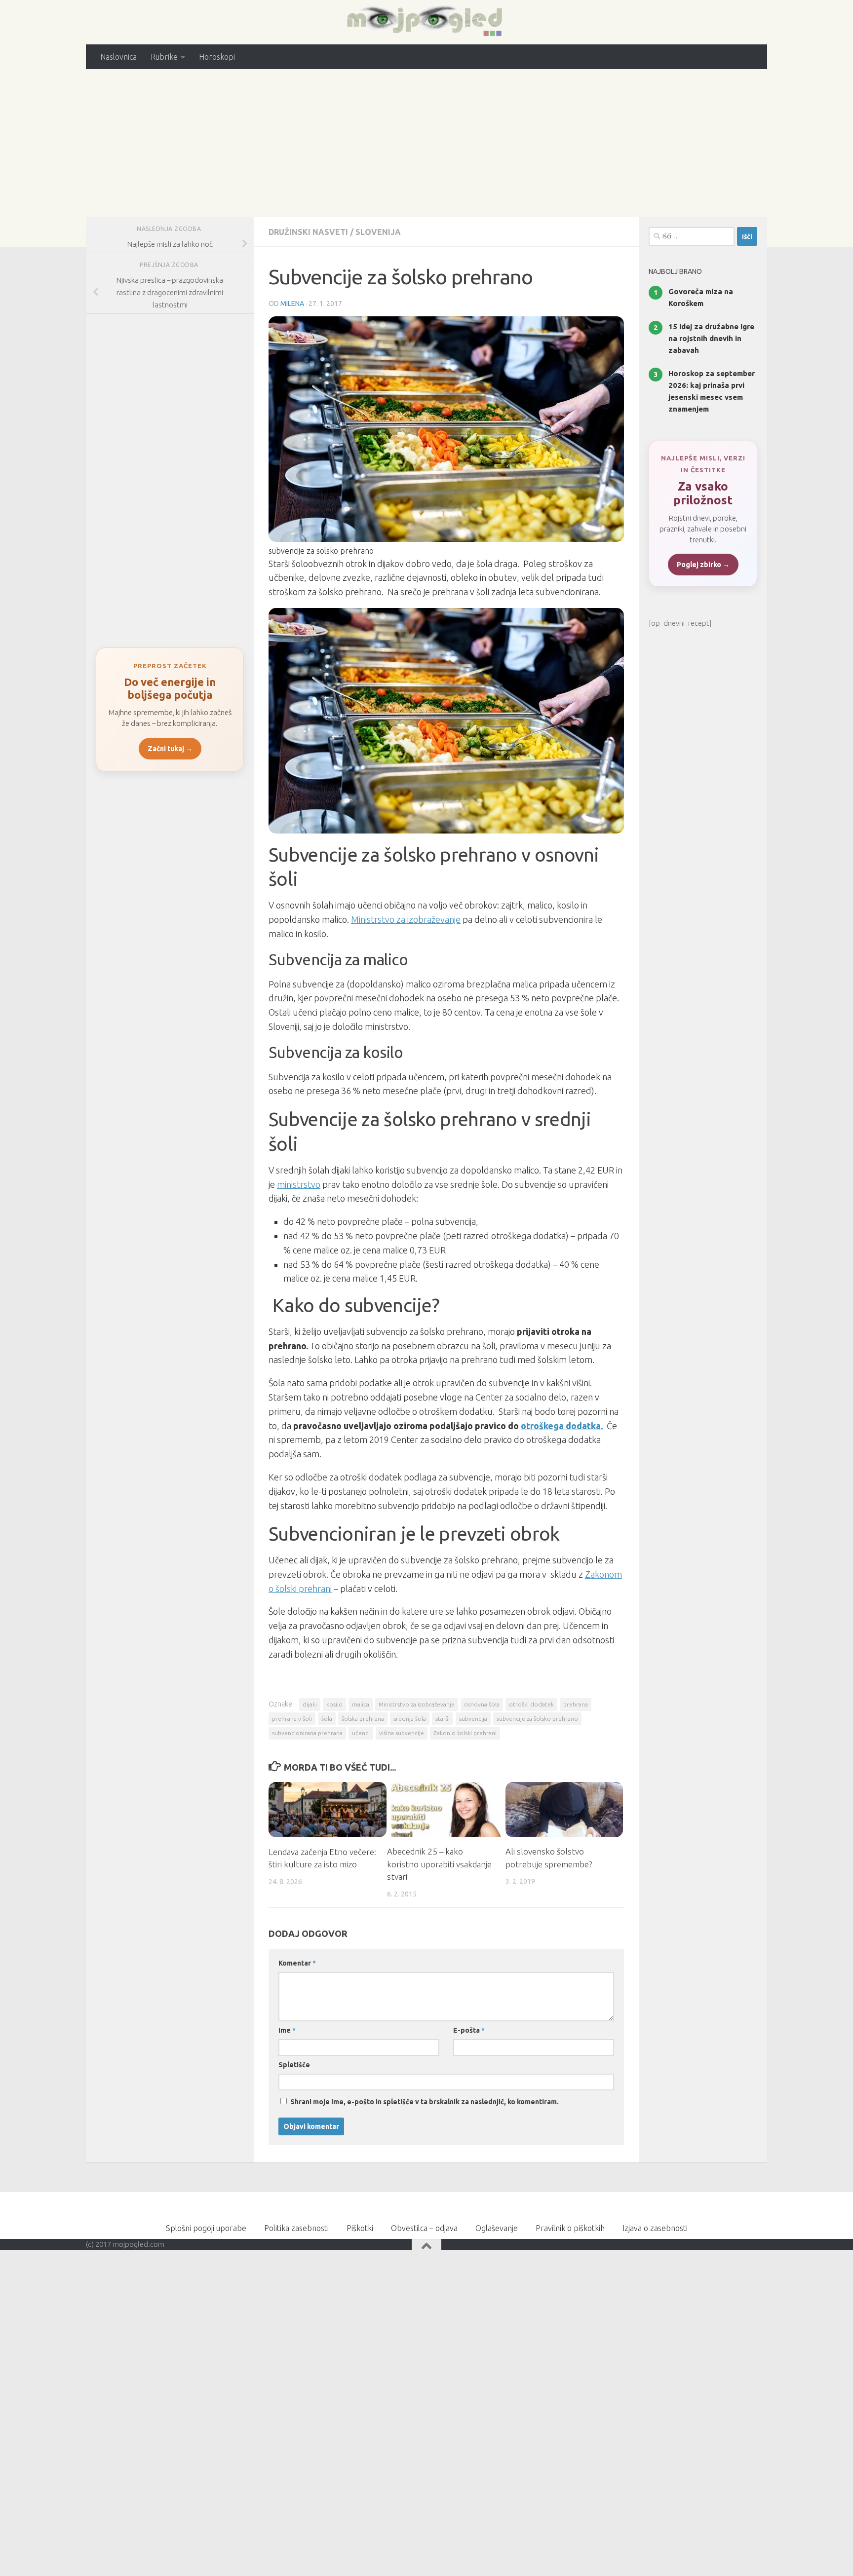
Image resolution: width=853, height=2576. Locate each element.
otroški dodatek (531, 1704)
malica (361, 1704)
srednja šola (410, 1719)
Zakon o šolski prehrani (465, 1733)
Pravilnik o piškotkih (570, 2228)
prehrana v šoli (292, 1719)
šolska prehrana (363, 1719)
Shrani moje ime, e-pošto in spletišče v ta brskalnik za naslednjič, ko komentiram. (425, 2102)
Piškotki (360, 2228)
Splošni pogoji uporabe (206, 2228)
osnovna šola (482, 1704)
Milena (292, 303)
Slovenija (378, 232)
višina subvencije (402, 1733)
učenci (361, 1733)
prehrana (576, 1704)
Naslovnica (118, 57)
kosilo (334, 1704)
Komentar (297, 1963)
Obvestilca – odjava (424, 2228)
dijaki (310, 1704)
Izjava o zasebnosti (655, 2228)
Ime (287, 2030)
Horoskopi (217, 57)
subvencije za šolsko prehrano (537, 1719)
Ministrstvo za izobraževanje (406, 919)
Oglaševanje (497, 2228)
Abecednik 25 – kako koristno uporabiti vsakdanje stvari (439, 1864)
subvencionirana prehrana (307, 1733)
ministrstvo (299, 1184)
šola (327, 1719)
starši (443, 1719)
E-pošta (469, 2030)
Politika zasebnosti (296, 2228)
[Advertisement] (426, 143)
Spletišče (294, 2065)
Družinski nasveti (308, 232)
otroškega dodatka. (562, 1426)
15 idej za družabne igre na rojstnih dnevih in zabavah (711, 338)
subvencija (473, 1719)
